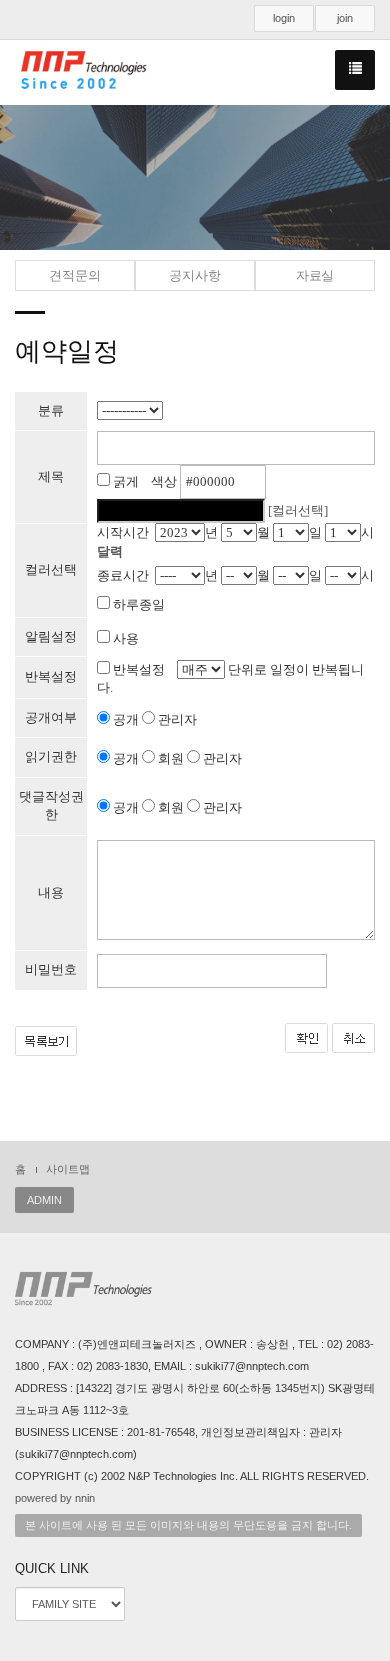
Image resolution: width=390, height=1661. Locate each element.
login (284, 18)
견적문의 (74, 275)
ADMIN (44, 1200)
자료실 (315, 275)
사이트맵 (68, 1169)
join (345, 18)
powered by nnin (55, 1498)
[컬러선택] (298, 510)
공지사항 (194, 275)
